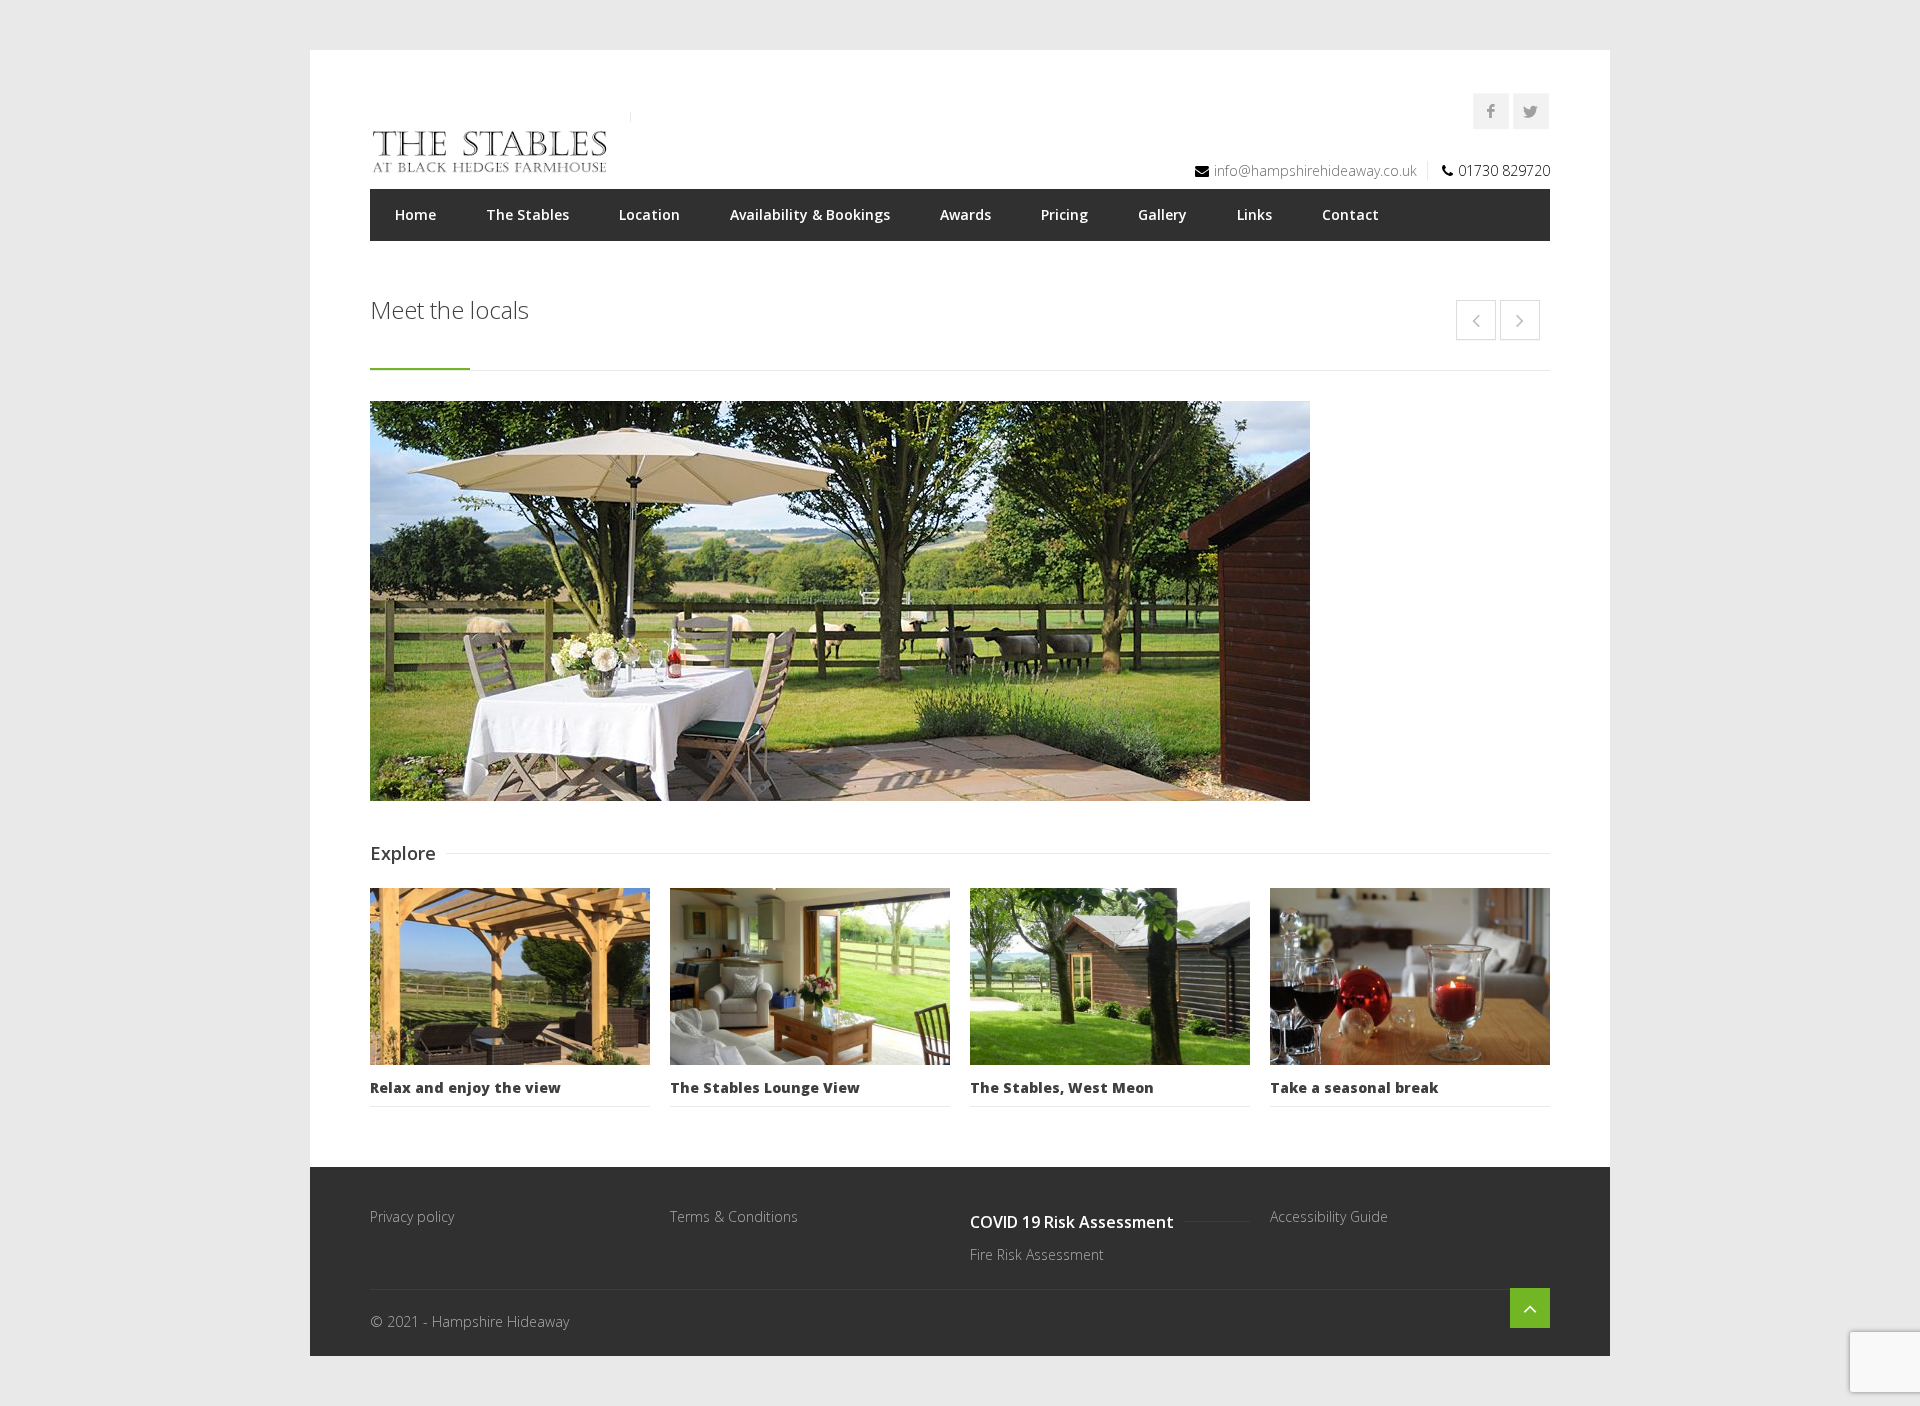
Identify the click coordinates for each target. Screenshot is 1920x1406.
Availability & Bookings (810, 214)
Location (649, 214)
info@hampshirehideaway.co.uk (1315, 170)
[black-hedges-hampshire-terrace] (960, 601)
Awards (965, 214)
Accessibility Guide (1329, 1216)
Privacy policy (412, 1216)
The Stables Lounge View (765, 1087)
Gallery (1162, 214)
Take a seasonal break (1354, 1087)
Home (415, 214)
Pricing (1064, 214)
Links (1254, 214)
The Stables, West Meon (1062, 1087)
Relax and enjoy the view (465, 1087)
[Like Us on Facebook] (1491, 111)
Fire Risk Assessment (1037, 1254)
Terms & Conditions (734, 1216)
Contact (1350, 214)
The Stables (527, 214)
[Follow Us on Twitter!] (1531, 111)
